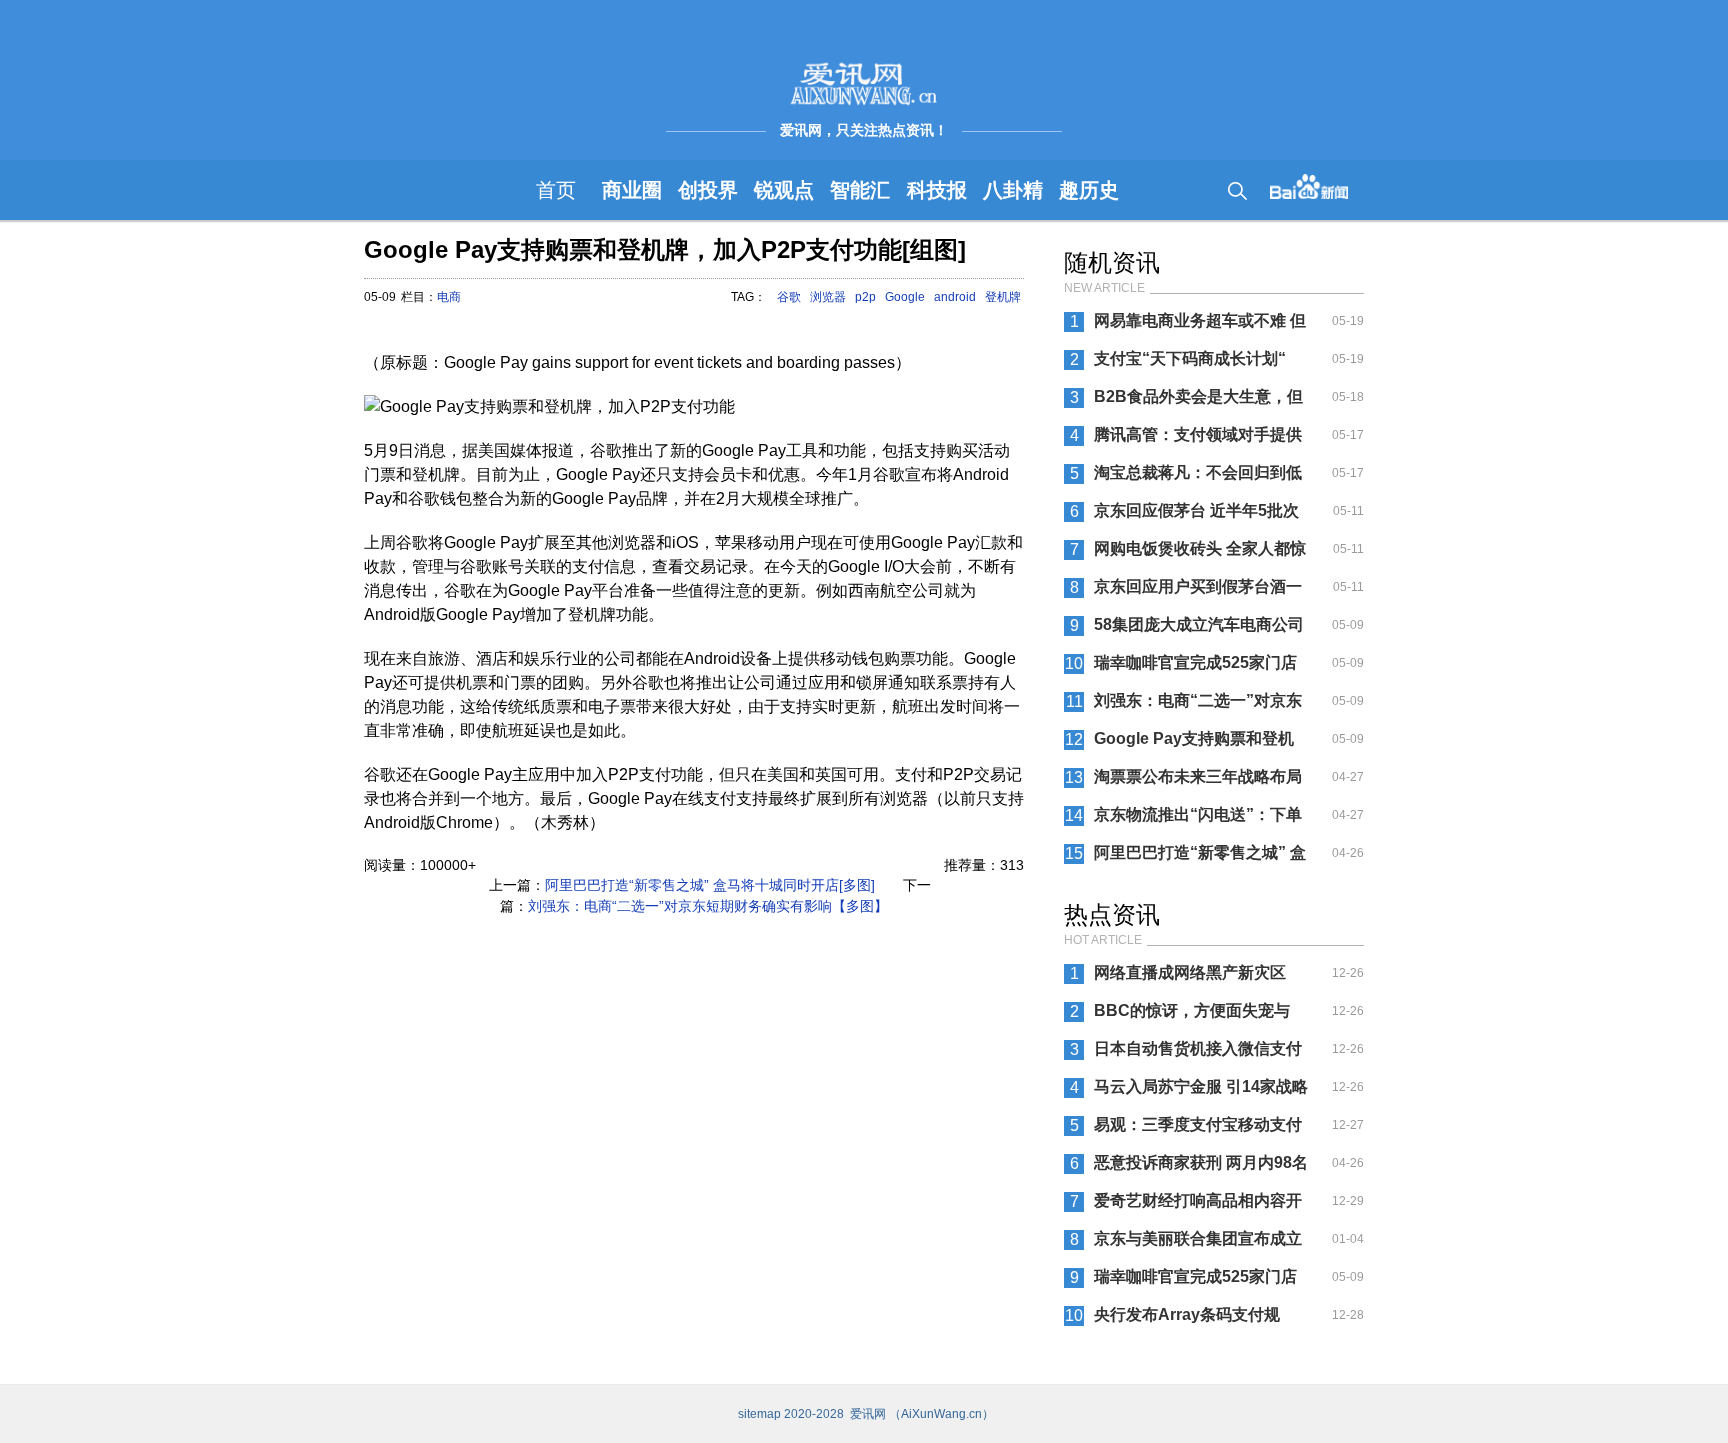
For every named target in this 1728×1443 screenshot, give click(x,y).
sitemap (759, 1414)
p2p (865, 297)
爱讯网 (868, 1414)
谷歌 (789, 297)
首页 (556, 190)
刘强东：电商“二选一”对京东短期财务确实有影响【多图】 (708, 906)
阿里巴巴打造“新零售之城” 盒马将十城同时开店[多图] (710, 885)
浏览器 (828, 297)
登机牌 (1003, 297)
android (955, 297)
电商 (449, 297)
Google (905, 297)
